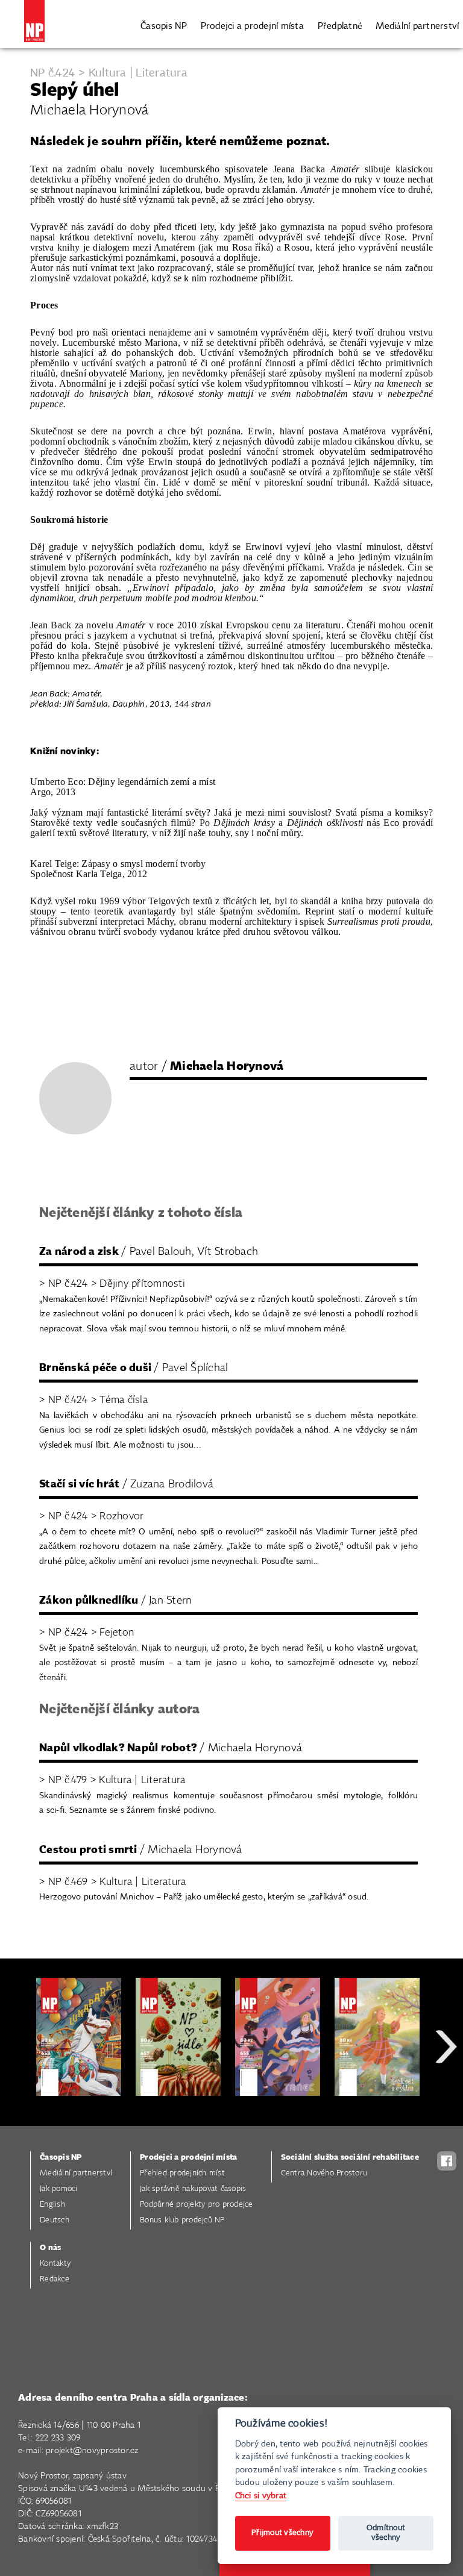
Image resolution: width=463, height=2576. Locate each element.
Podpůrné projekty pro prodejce (197, 2205)
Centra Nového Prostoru (324, 2173)
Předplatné (340, 26)
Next (446, 2090)
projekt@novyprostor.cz (92, 2451)
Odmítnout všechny (386, 2533)
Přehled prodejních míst (182, 2173)
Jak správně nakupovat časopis (193, 2189)
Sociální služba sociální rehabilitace (350, 2158)
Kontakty (55, 2264)
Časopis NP (164, 26)
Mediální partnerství (417, 26)
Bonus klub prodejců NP (182, 2220)
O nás (50, 2248)
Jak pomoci (59, 2189)
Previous (18, 2090)
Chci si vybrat (261, 2496)
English (52, 2205)
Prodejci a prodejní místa (252, 26)
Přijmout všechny (282, 2533)
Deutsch (55, 2220)
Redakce (55, 2279)
